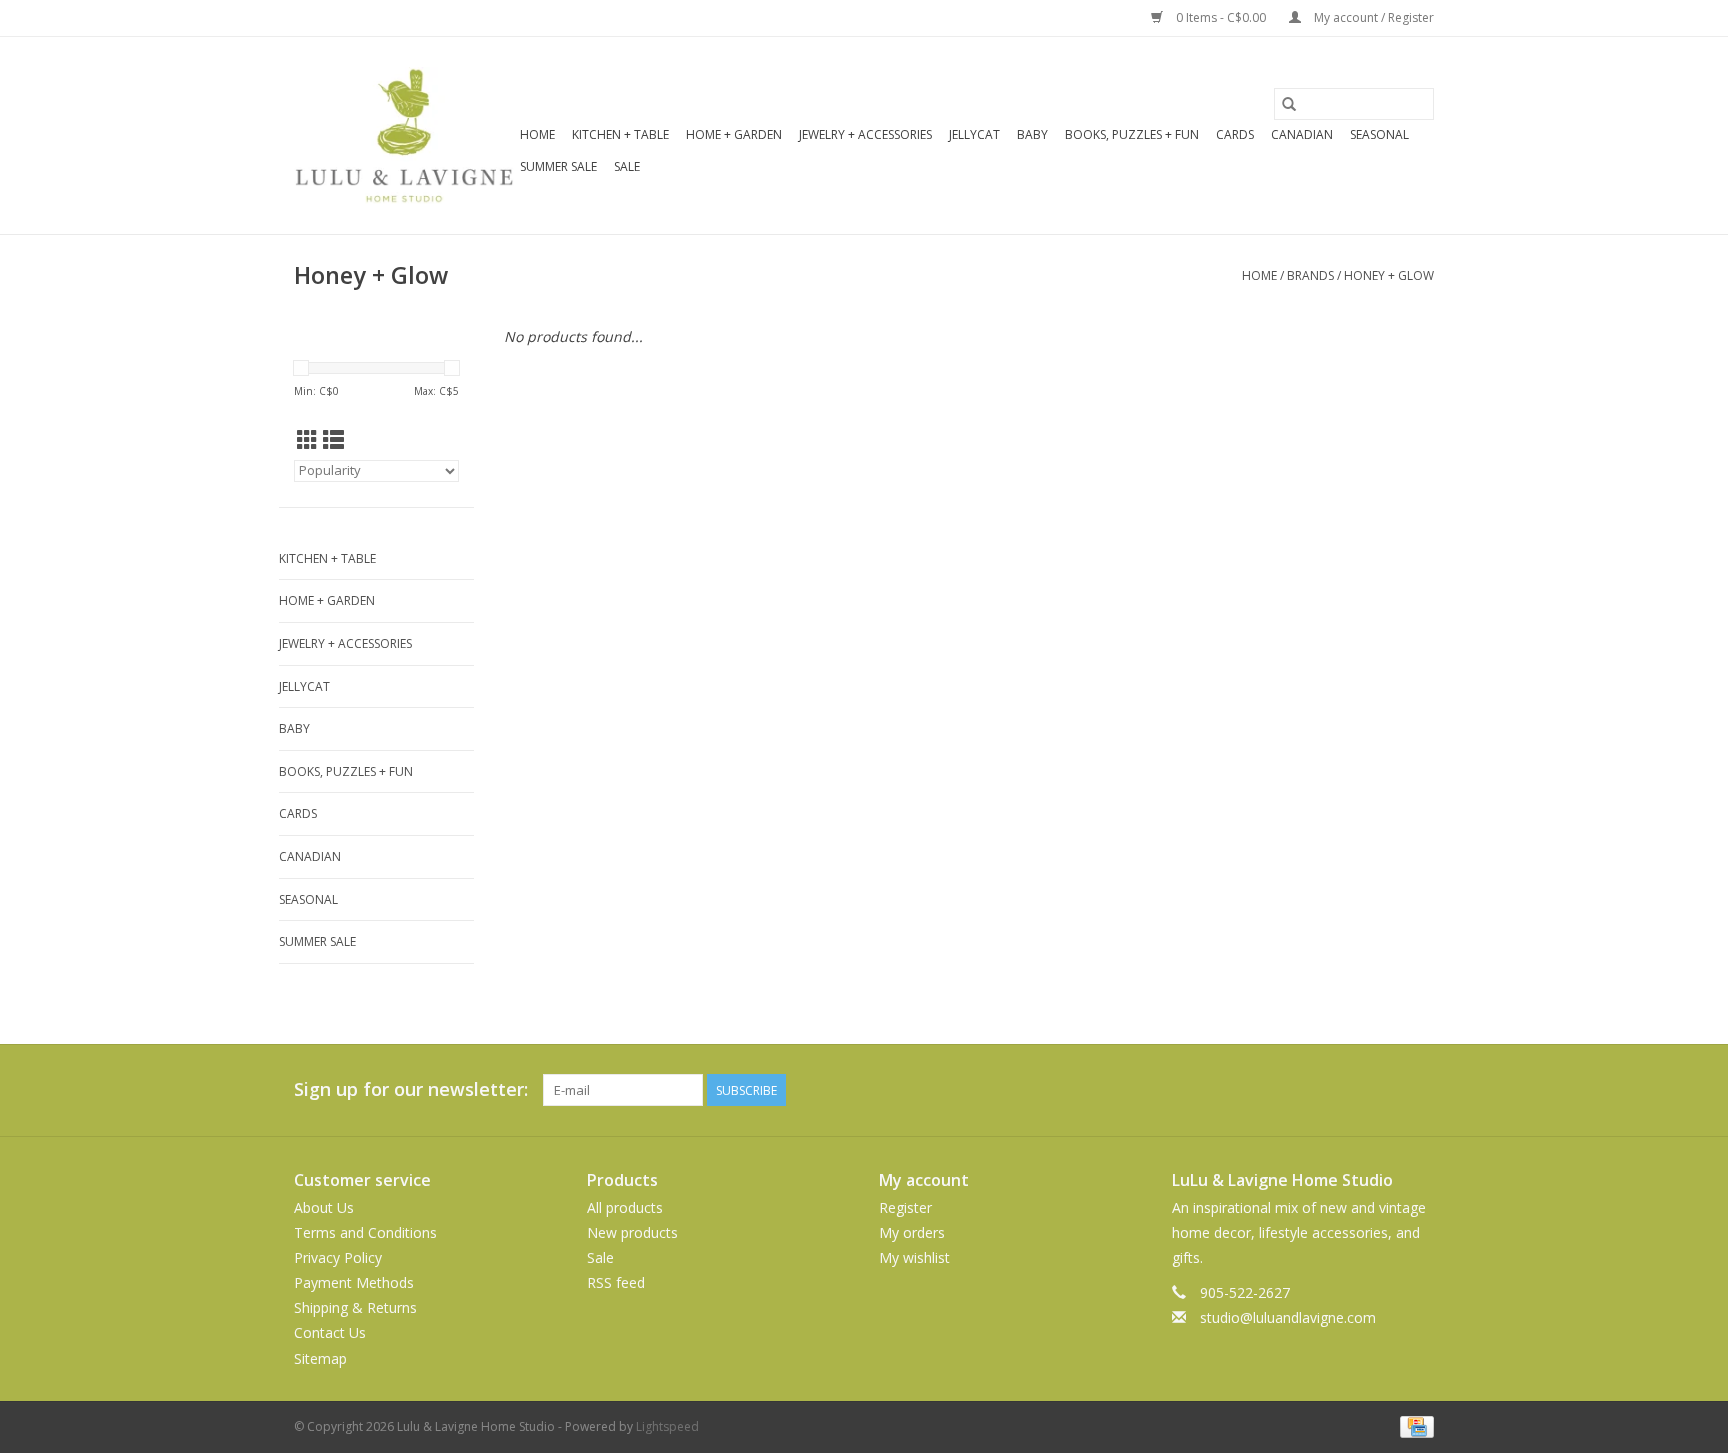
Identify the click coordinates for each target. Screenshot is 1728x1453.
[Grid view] (307, 440)
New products (632, 1232)
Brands (1310, 275)
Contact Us (330, 1332)
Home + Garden (734, 134)
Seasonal (1379, 134)
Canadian (1302, 134)
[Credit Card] (1413, 1425)
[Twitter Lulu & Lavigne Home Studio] (1382, 1090)
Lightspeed (667, 1426)
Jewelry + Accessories (865, 134)
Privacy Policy (338, 1257)
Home (537, 134)
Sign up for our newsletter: (411, 1089)
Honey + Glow (1389, 275)
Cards (1235, 134)
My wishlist (914, 1257)
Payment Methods (354, 1282)
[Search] (1289, 104)
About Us (324, 1207)
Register (905, 1207)
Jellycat (974, 134)
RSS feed (616, 1282)
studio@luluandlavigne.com (1288, 1317)
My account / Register (1372, 17)
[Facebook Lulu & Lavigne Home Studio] (1346, 1090)
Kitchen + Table (620, 134)
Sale (627, 166)
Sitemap (320, 1358)
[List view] (333, 440)
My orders (912, 1232)
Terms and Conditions (365, 1232)
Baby (1032, 134)
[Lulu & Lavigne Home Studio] (404, 135)
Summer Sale (558, 166)
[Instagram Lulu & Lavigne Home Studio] (1418, 1090)
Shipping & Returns (355, 1307)
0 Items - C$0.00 (1221, 17)
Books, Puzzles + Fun (1132, 134)
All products (625, 1207)
